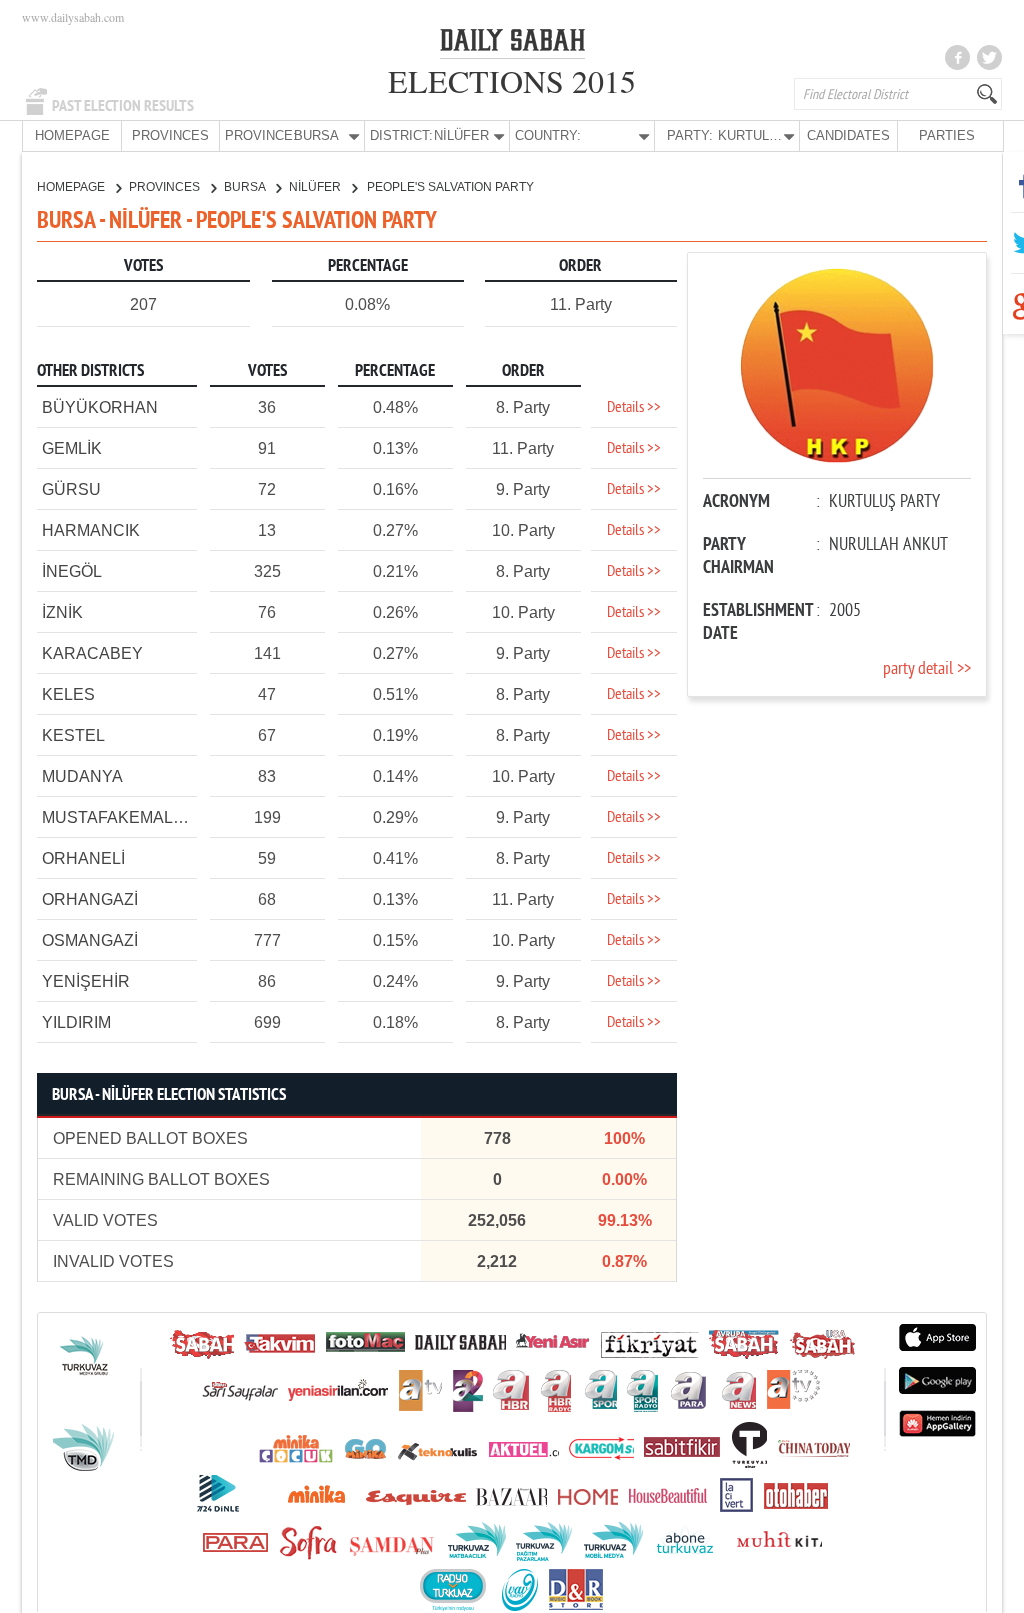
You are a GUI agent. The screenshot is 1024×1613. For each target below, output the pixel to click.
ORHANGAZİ (90, 899)
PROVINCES (170, 135)
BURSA (246, 187)
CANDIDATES (848, 135)
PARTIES (947, 135)
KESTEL (73, 735)
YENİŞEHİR (86, 981)
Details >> (634, 408)
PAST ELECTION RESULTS (123, 106)
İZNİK (62, 612)
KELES (68, 694)
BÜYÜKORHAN (100, 407)
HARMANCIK (91, 530)
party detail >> (927, 669)
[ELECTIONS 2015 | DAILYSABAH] (512, 44)
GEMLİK (72, 448)
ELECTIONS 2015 (512, 80)
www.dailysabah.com (73, 17)
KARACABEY (92, 653)
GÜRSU (71, 489)
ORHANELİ (83, 858)
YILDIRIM (76, 1022)
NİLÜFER (316, 187)
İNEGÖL (72, 571)
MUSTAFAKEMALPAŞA (129, 817)
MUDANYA (82, 776)
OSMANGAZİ (90, 940)
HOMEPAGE (72, 135)
